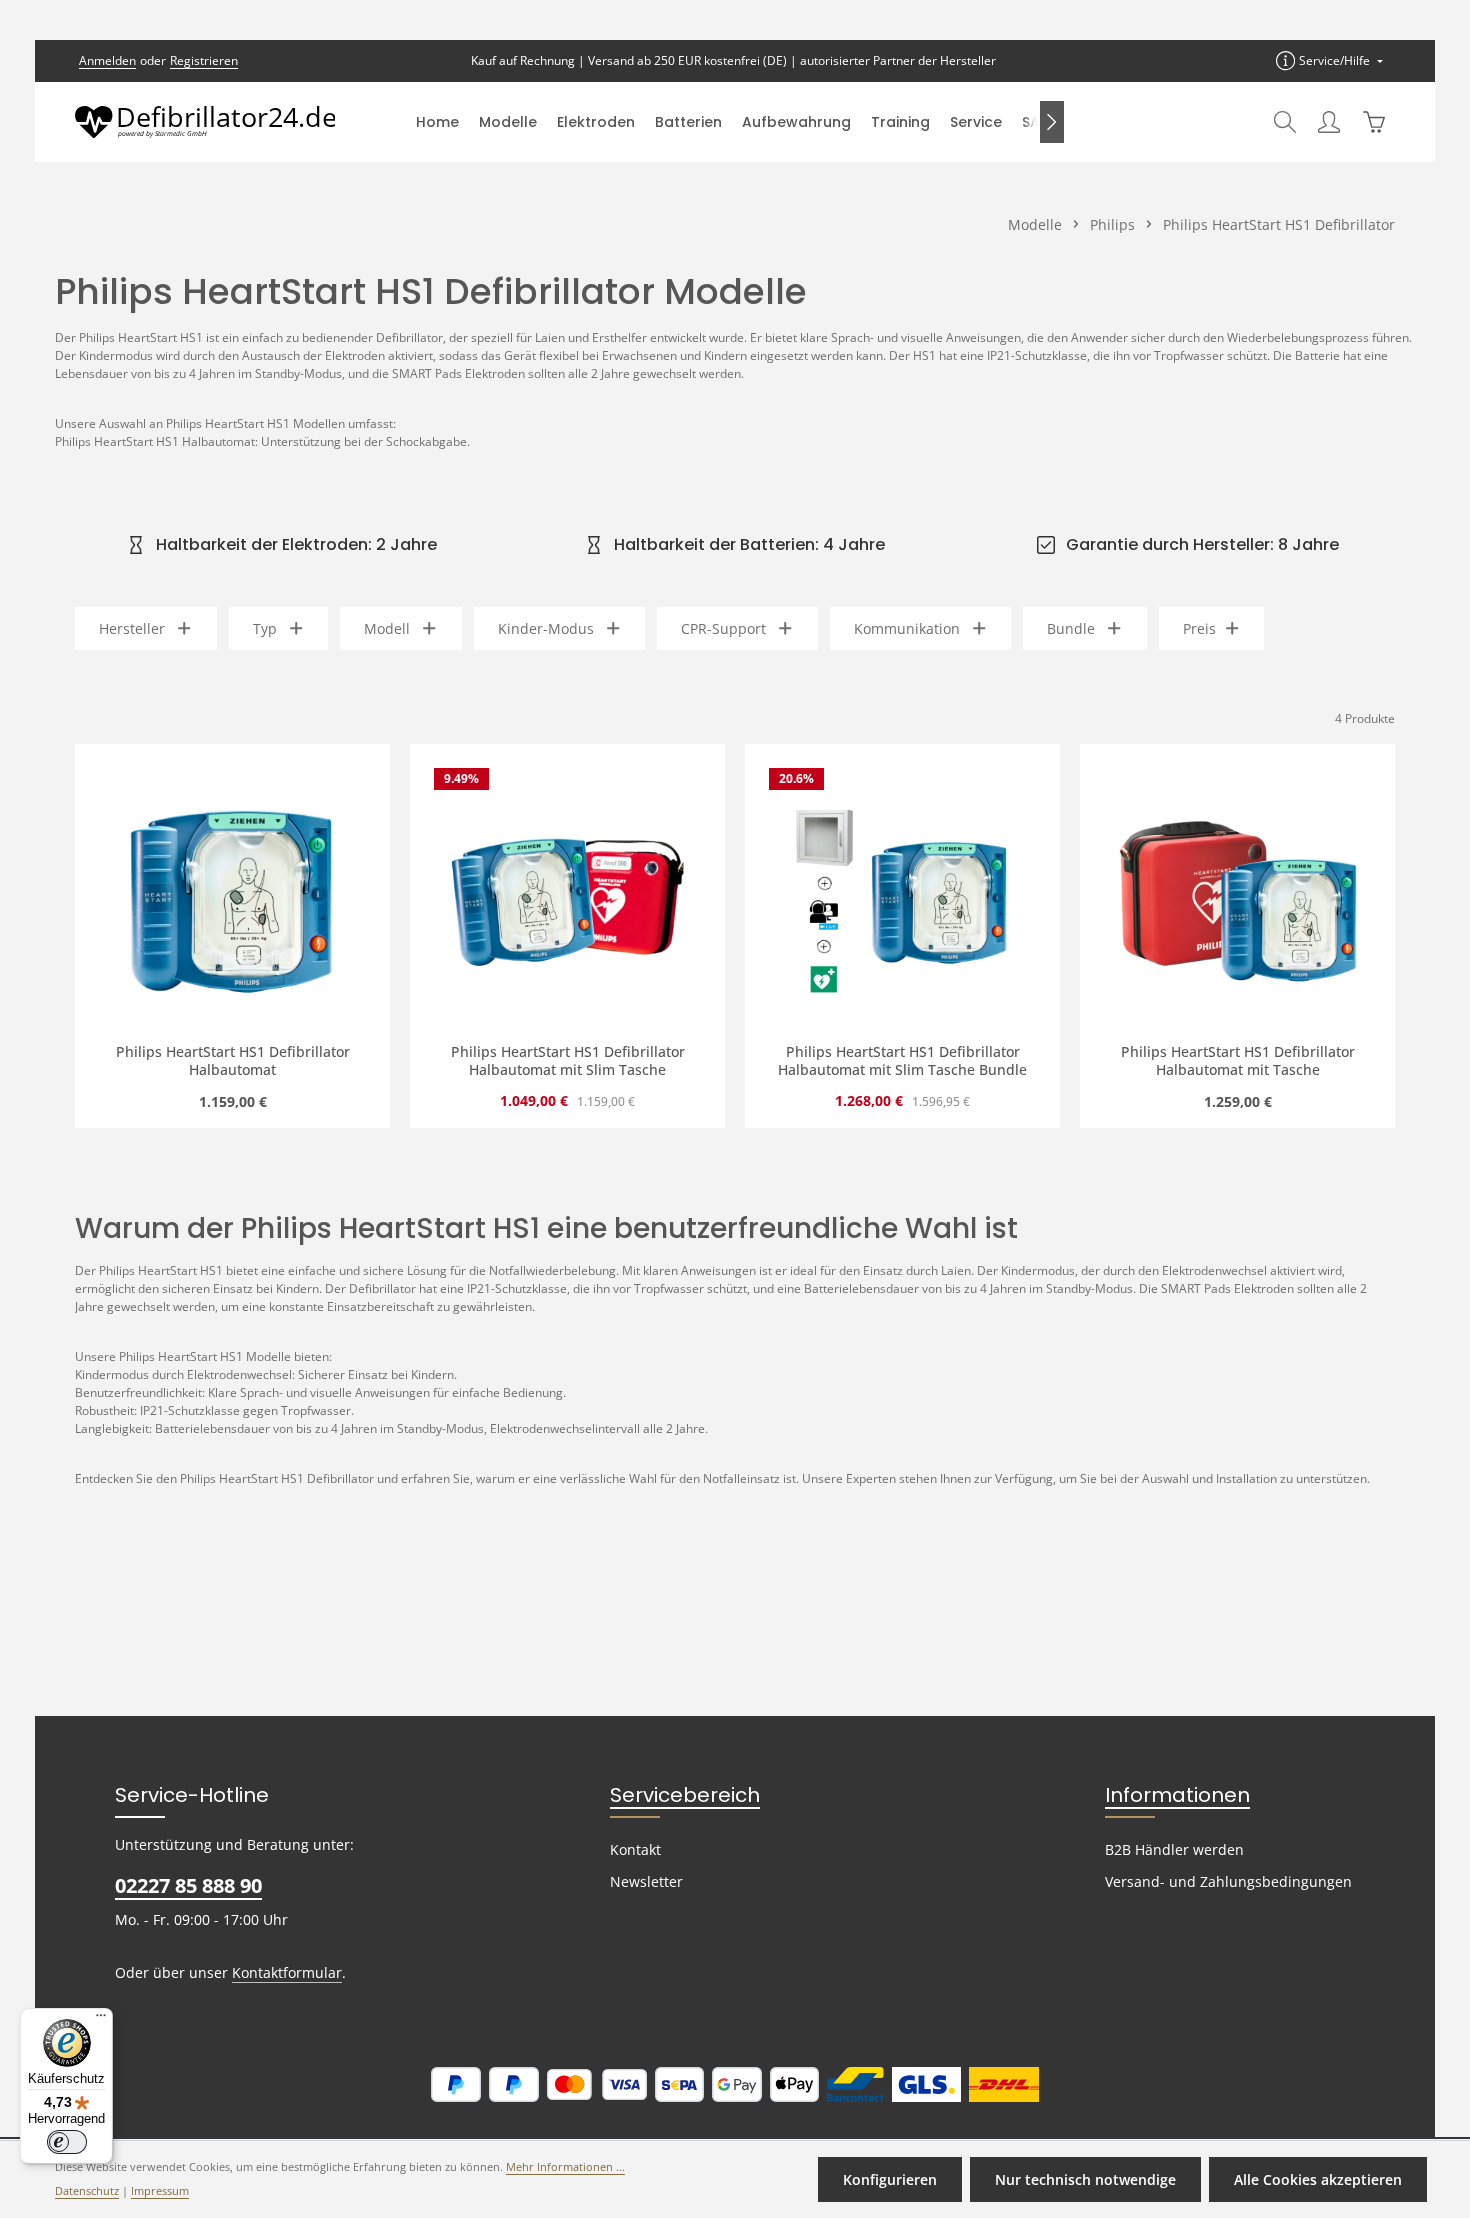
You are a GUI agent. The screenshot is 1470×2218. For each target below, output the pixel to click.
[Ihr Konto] (1329, 122)
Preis (1199, 628)
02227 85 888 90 (188, 1885)
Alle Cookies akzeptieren (1318, 2179)
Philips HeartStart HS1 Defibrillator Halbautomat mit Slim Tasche (568, 1060)
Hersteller (132, 628)
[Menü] (101, 2020)
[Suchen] (1285, 122)
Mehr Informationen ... (565, 2167)
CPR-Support (723, 628)
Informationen (1177, 1795)
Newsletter (646, 1881)
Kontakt (635, 1849)
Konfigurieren (890, 2179)
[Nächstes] (1052, 122)
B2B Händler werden (1174, 1849)
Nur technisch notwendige (1085, 2179)
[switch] (67, 2142)
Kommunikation (907, 628)
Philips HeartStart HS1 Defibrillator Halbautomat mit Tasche (1238, 1060)
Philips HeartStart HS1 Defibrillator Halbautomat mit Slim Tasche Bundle (902, 1060)
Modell (387, 628)
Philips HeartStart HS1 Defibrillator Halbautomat (233, 1060)
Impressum (160, 2191)
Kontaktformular (287, 1972)
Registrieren (204, 60)
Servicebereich (685, 1795)
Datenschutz (87, 2191)
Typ (265, 628)
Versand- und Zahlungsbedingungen (1228, 1881)
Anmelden (107, 60)
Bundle (1071, 628)
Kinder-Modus (546, 628)
